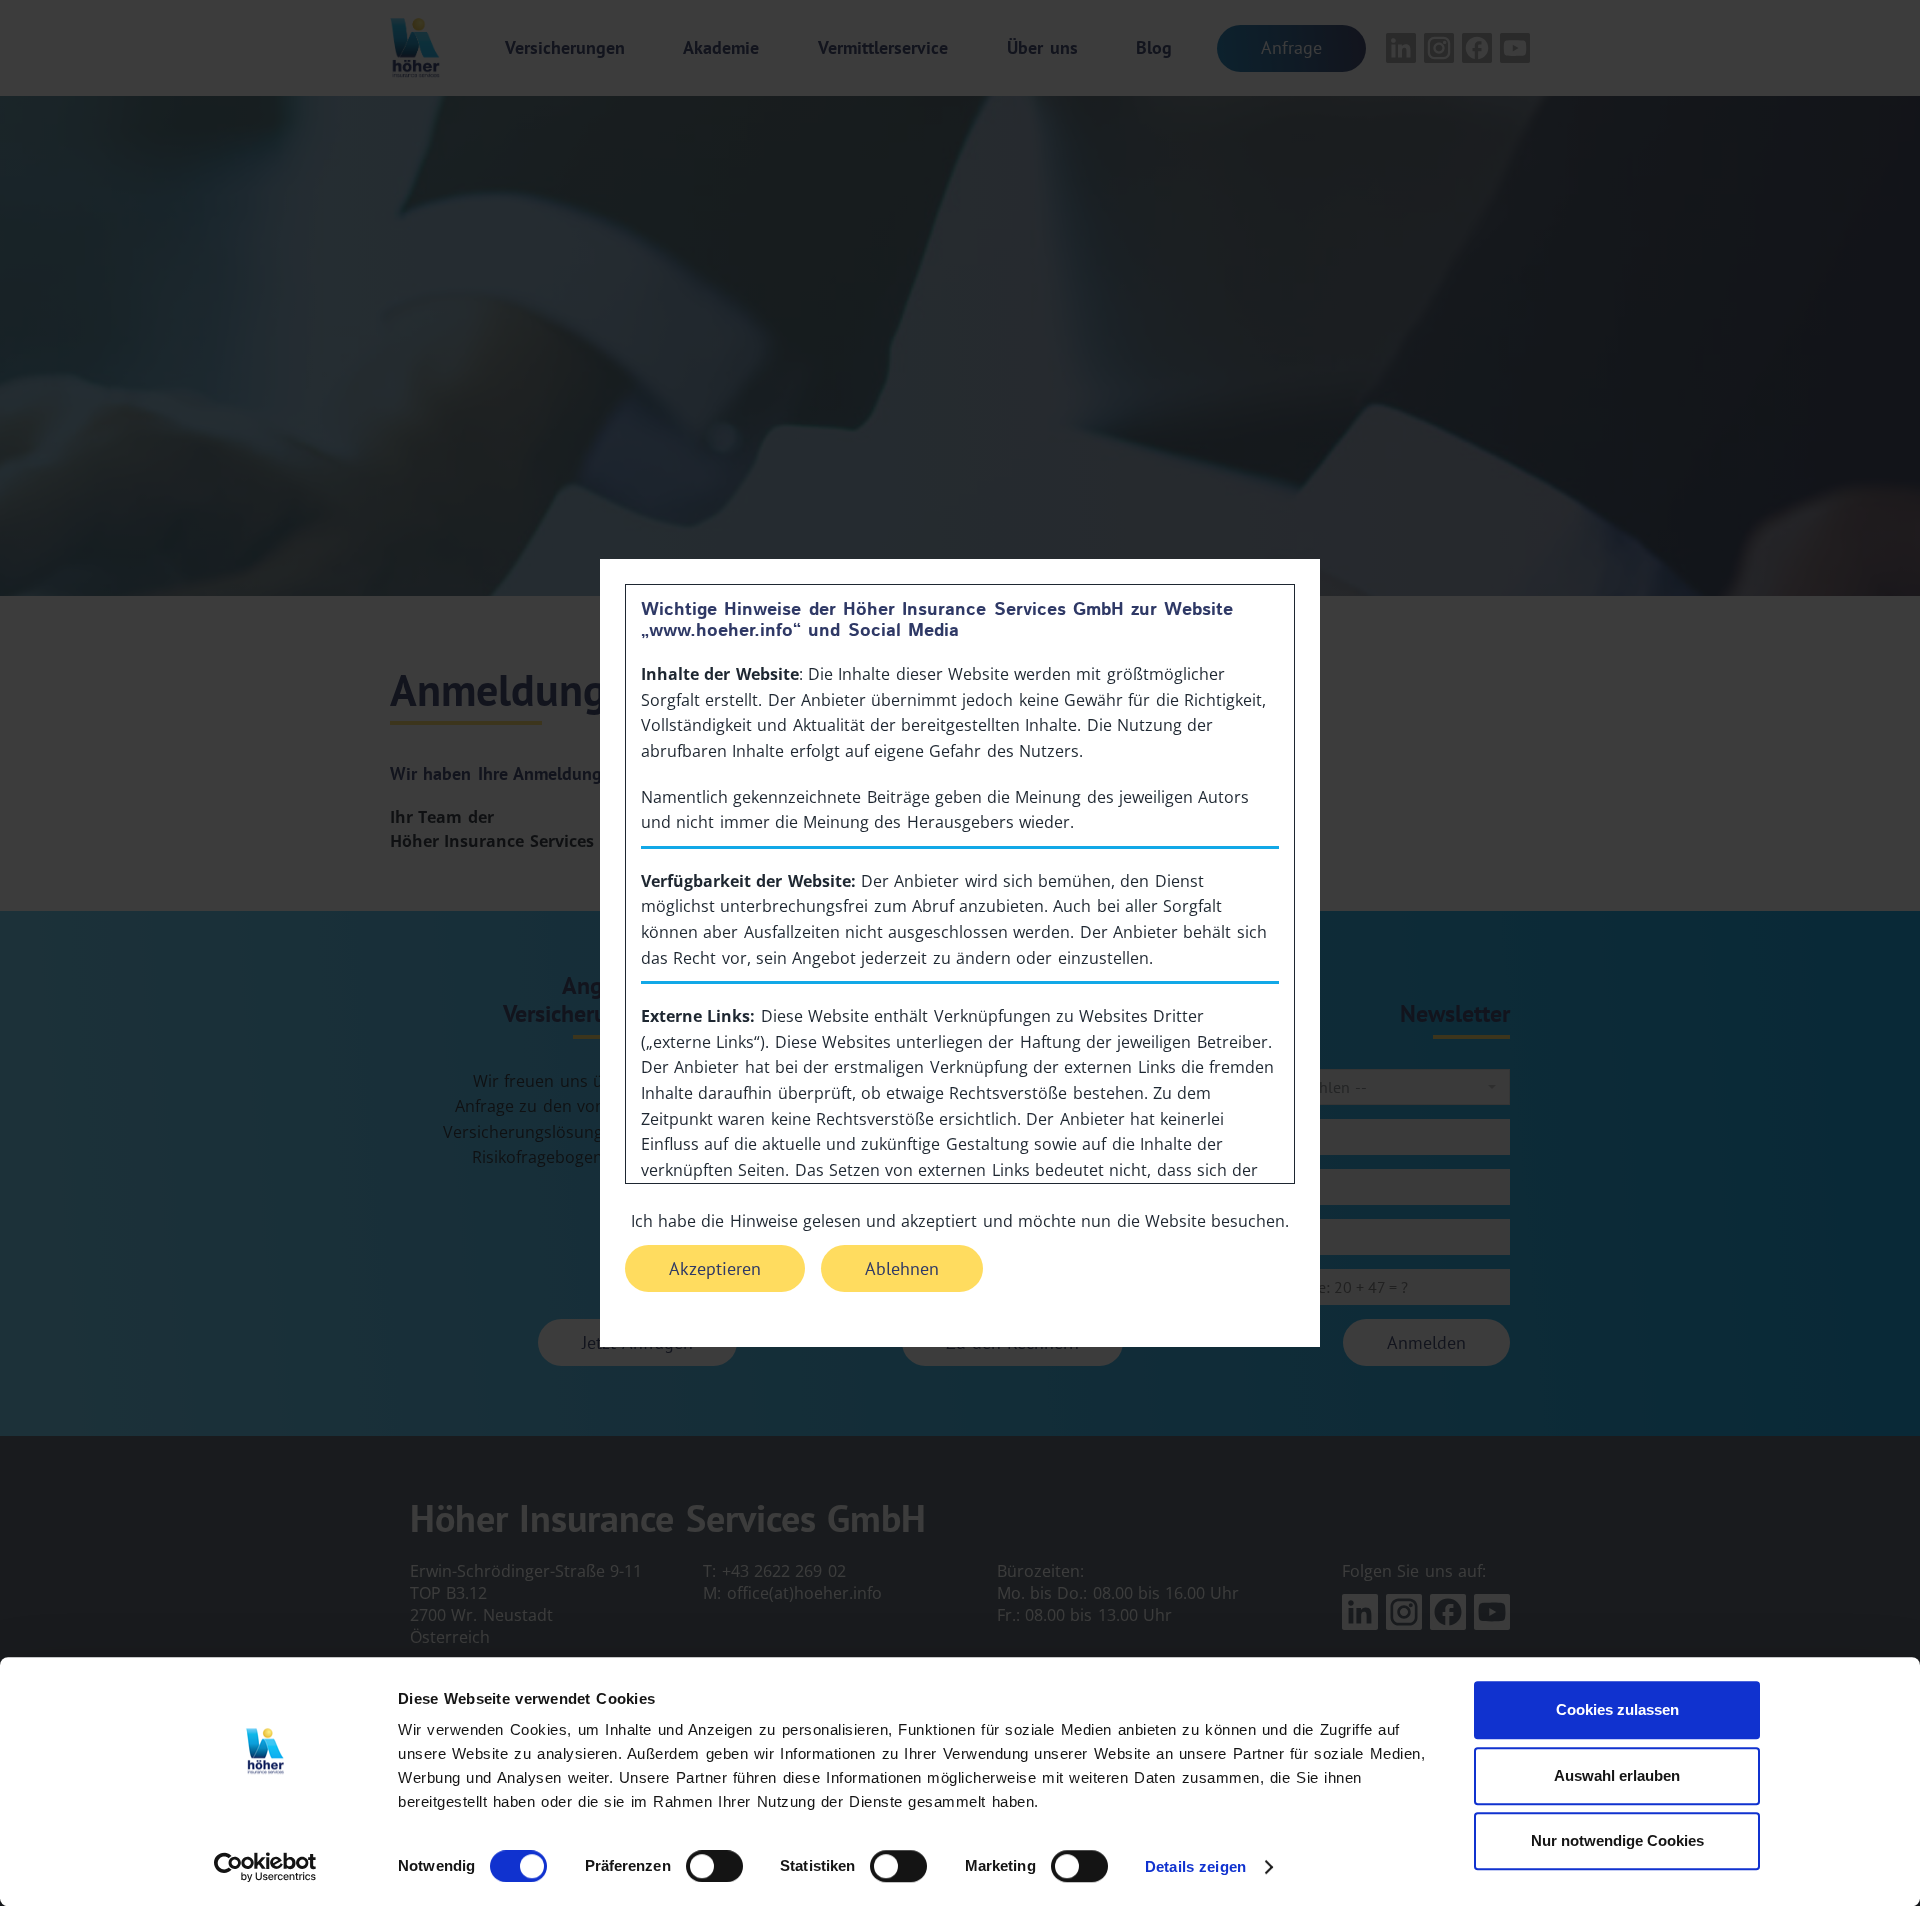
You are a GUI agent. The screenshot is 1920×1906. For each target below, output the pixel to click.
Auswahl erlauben (1617, 1775)
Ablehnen (902, 1268)
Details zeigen (1195, 1866)
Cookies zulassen (1617, 1709)
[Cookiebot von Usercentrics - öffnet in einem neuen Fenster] (265, 1867)
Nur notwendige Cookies (1617, 1840)
